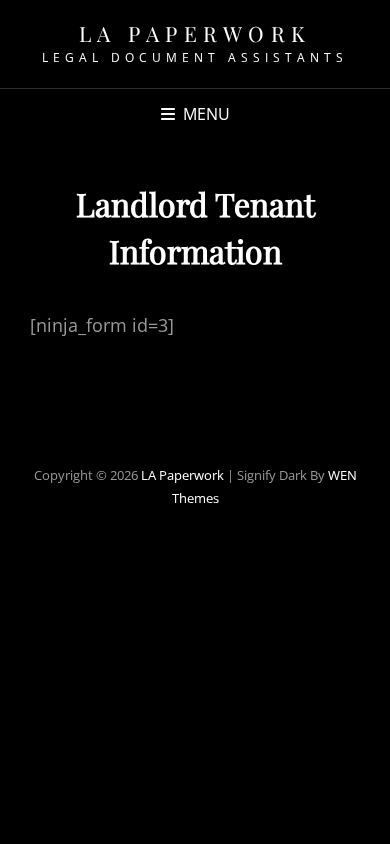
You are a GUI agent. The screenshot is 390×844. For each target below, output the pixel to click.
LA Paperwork (195, 33)
